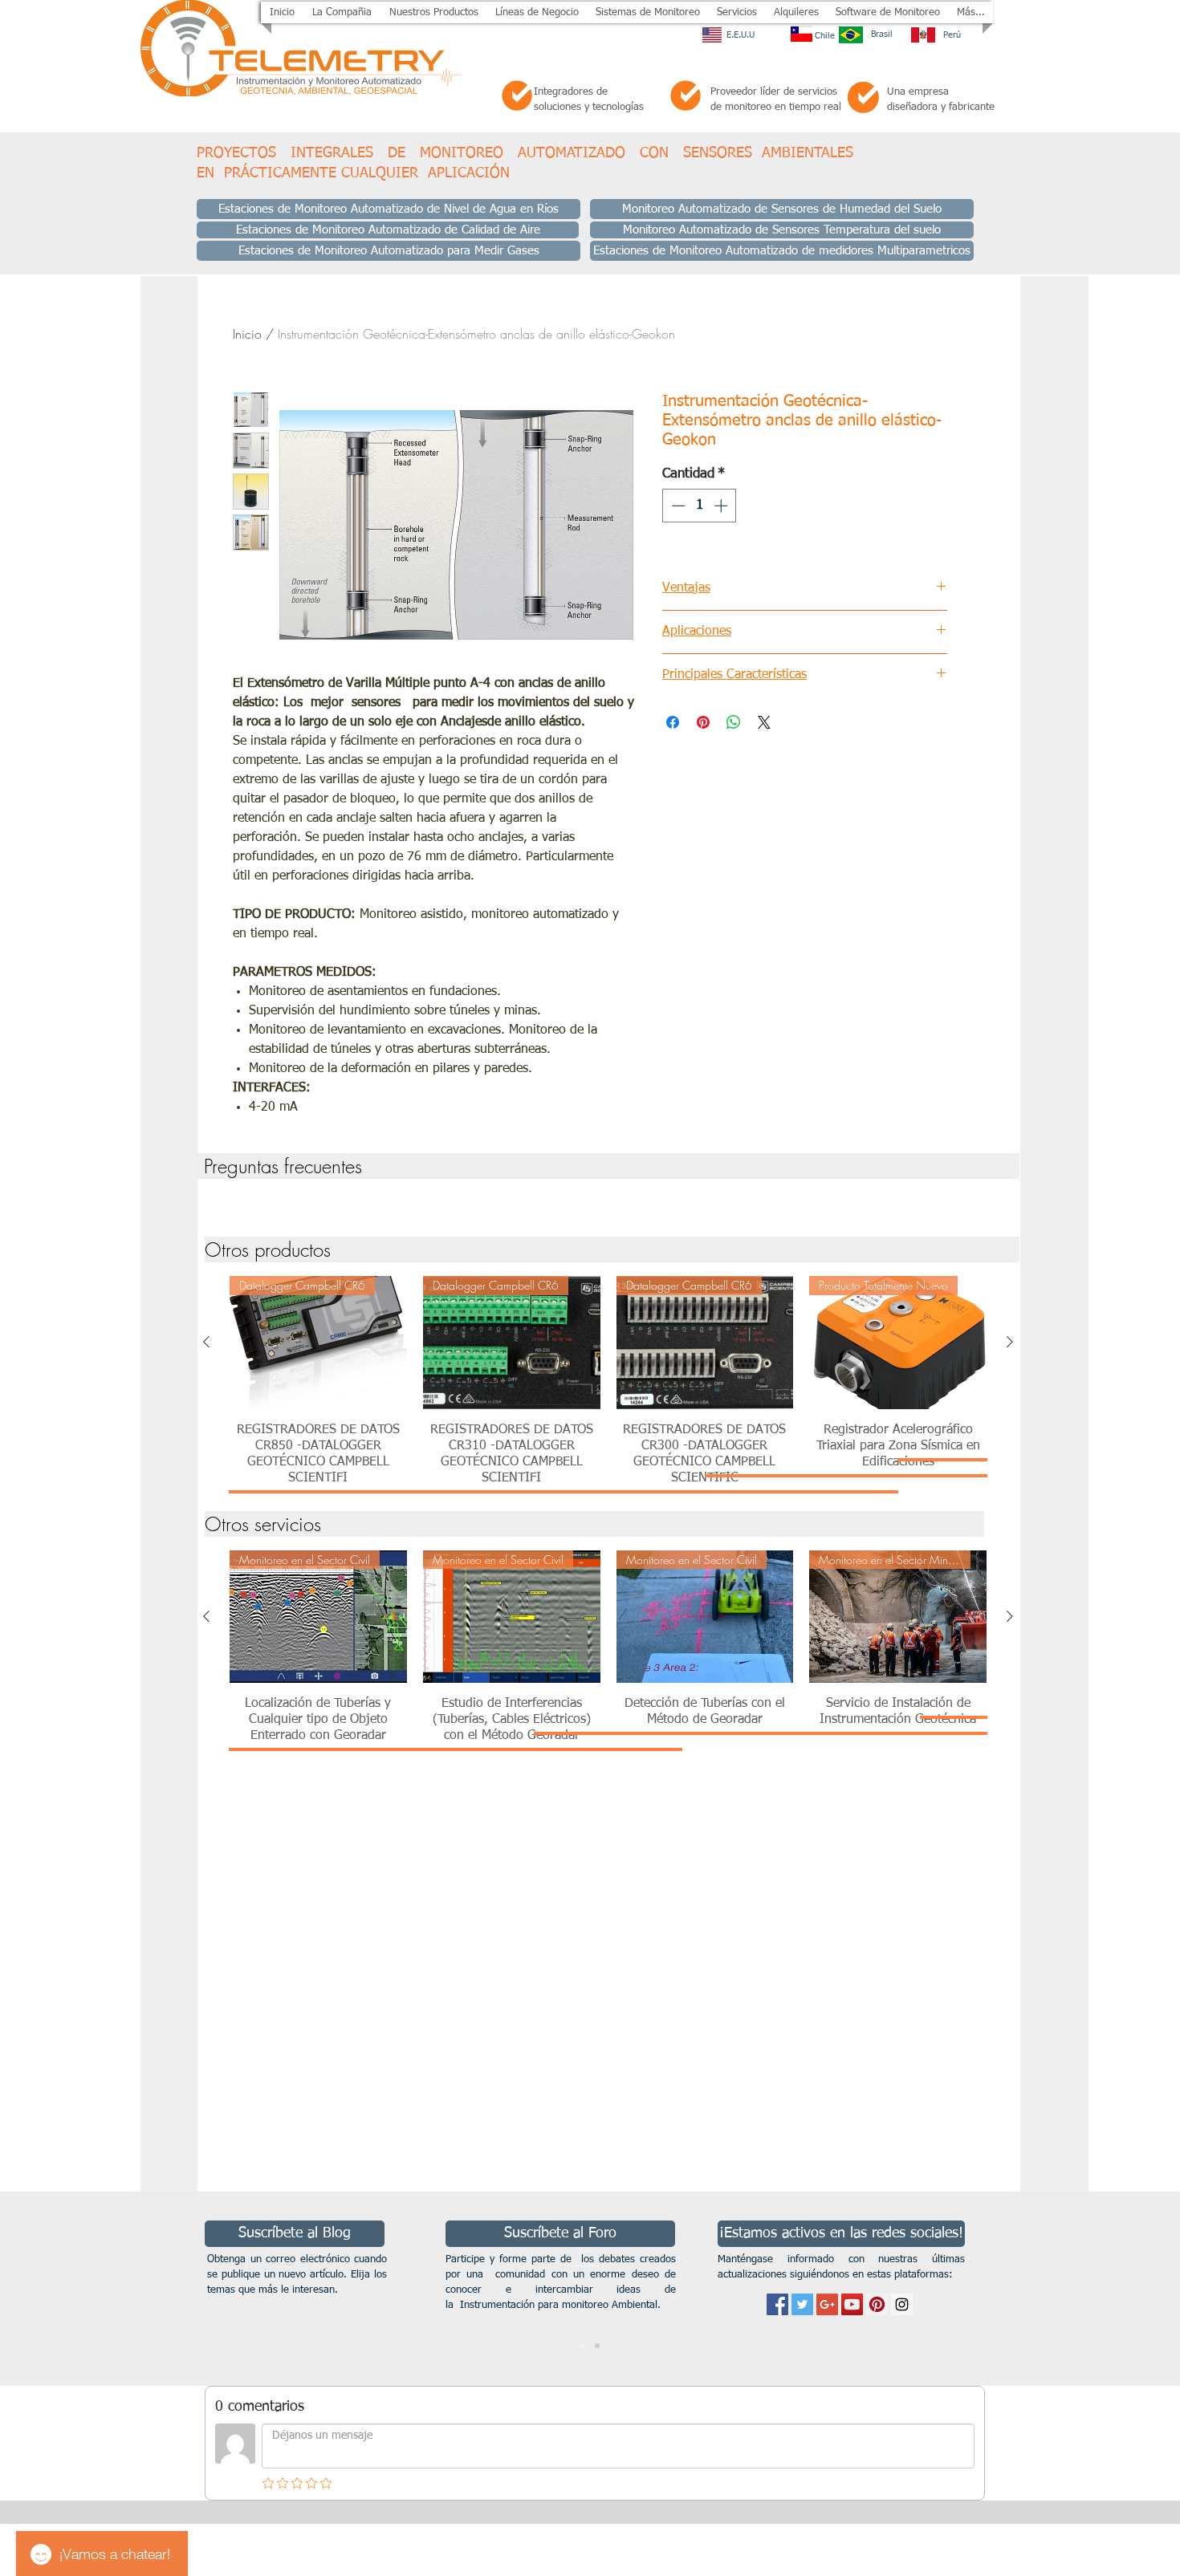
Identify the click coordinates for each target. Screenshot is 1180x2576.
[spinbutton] (700, 506)
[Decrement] (677, 506)
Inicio (247, 334)
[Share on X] (764, 722)
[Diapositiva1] (583, 2346)
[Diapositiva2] (597, 2346)
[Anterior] (206, 1342)
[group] (608, 1203)
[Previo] (90, 2289)
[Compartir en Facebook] (673, 722)
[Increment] (722, 506)
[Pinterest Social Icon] (877, 2304)
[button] (433, 12)
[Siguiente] (1010, 1342)
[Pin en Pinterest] (703, 722)
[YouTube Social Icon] (852, 2304)
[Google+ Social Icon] (827, 2304)
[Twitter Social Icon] (802, 2304)
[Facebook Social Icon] (777, 2304)
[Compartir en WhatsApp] (734, 722)
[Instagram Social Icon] (902, 2304)
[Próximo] (1090, 2289)
